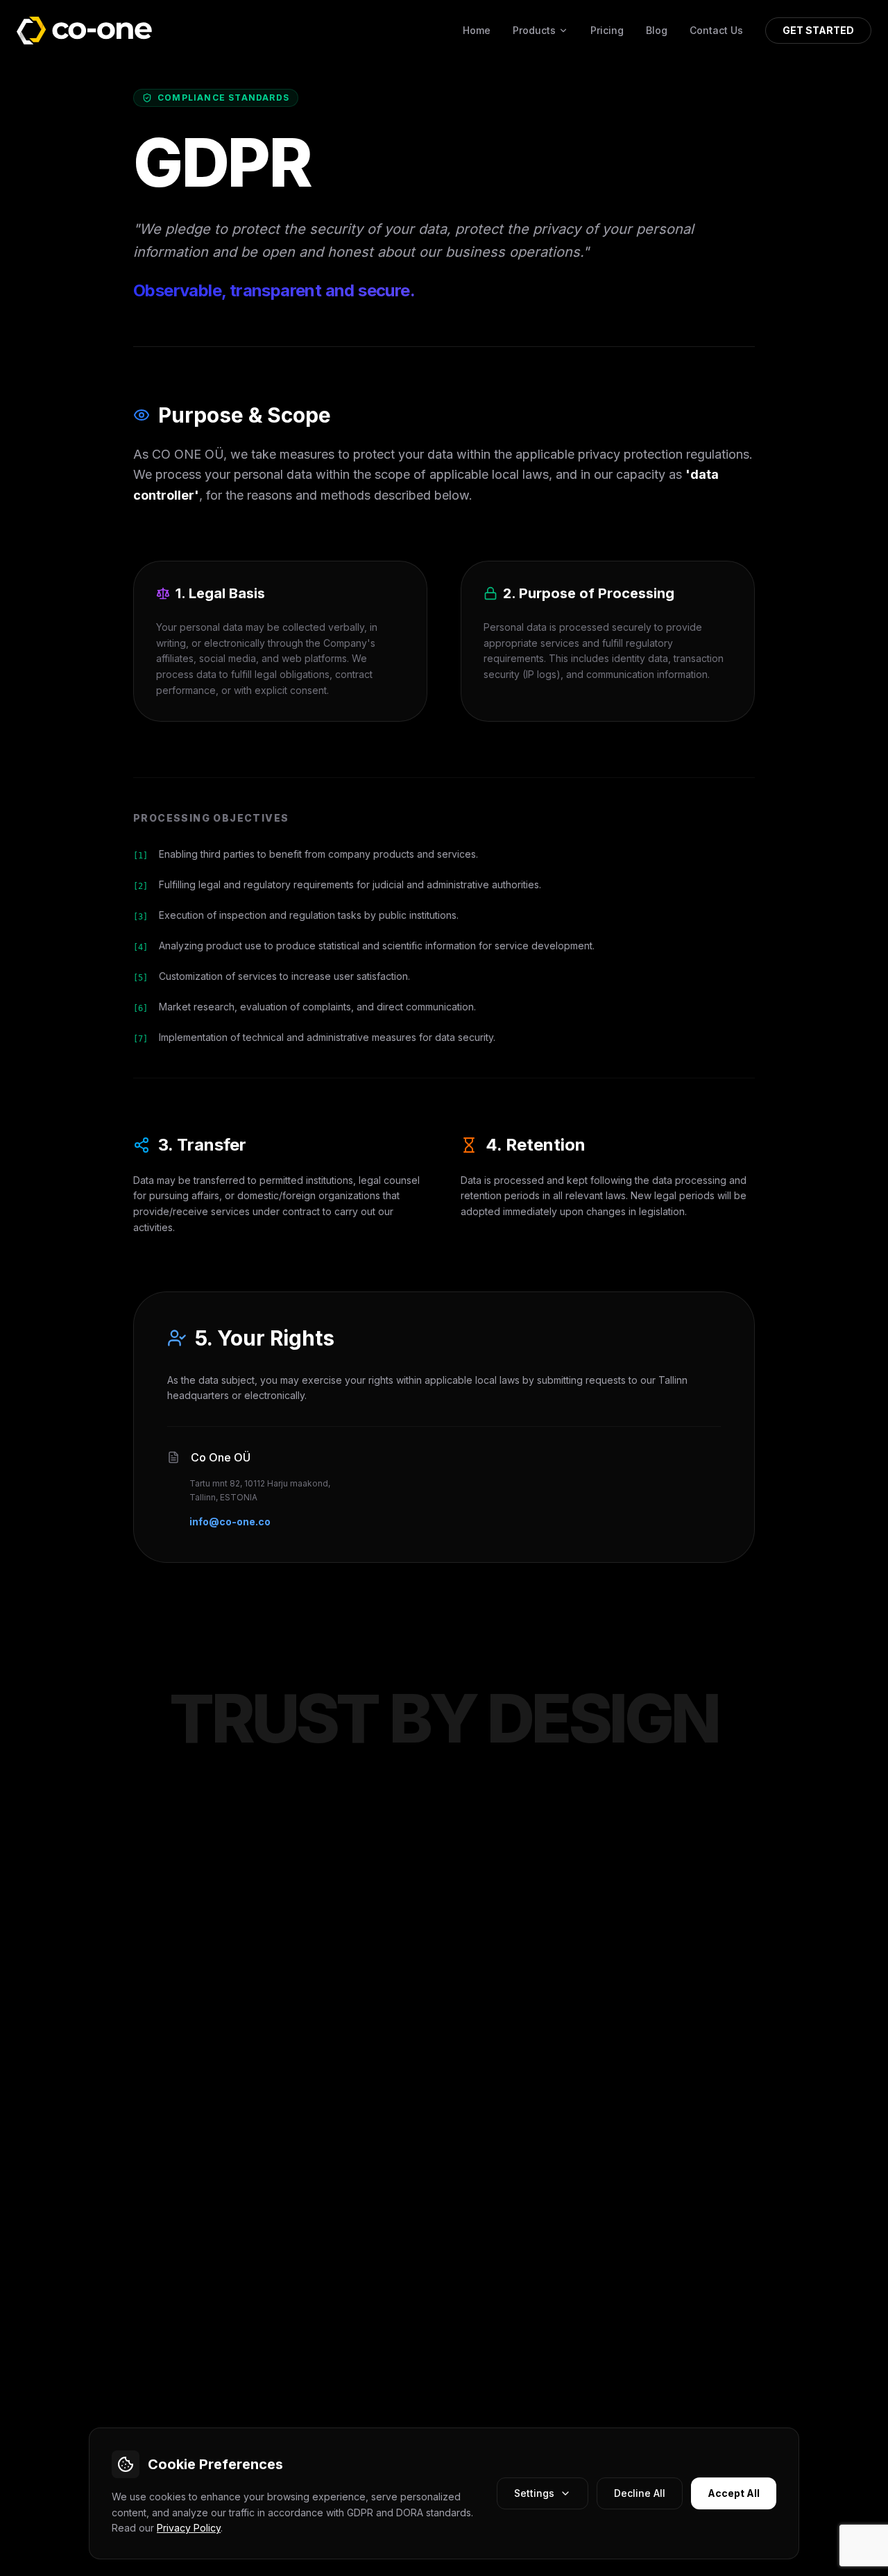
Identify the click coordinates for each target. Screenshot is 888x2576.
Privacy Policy (189, 2528)
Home (477, 30)
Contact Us (716, 30)
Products (534, 30)
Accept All (734, 2493)
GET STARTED (818, 30)
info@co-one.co (230, 1522)
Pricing (607, 30)
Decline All (640, 2493)
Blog (657, 30)
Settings (534, 2493)
